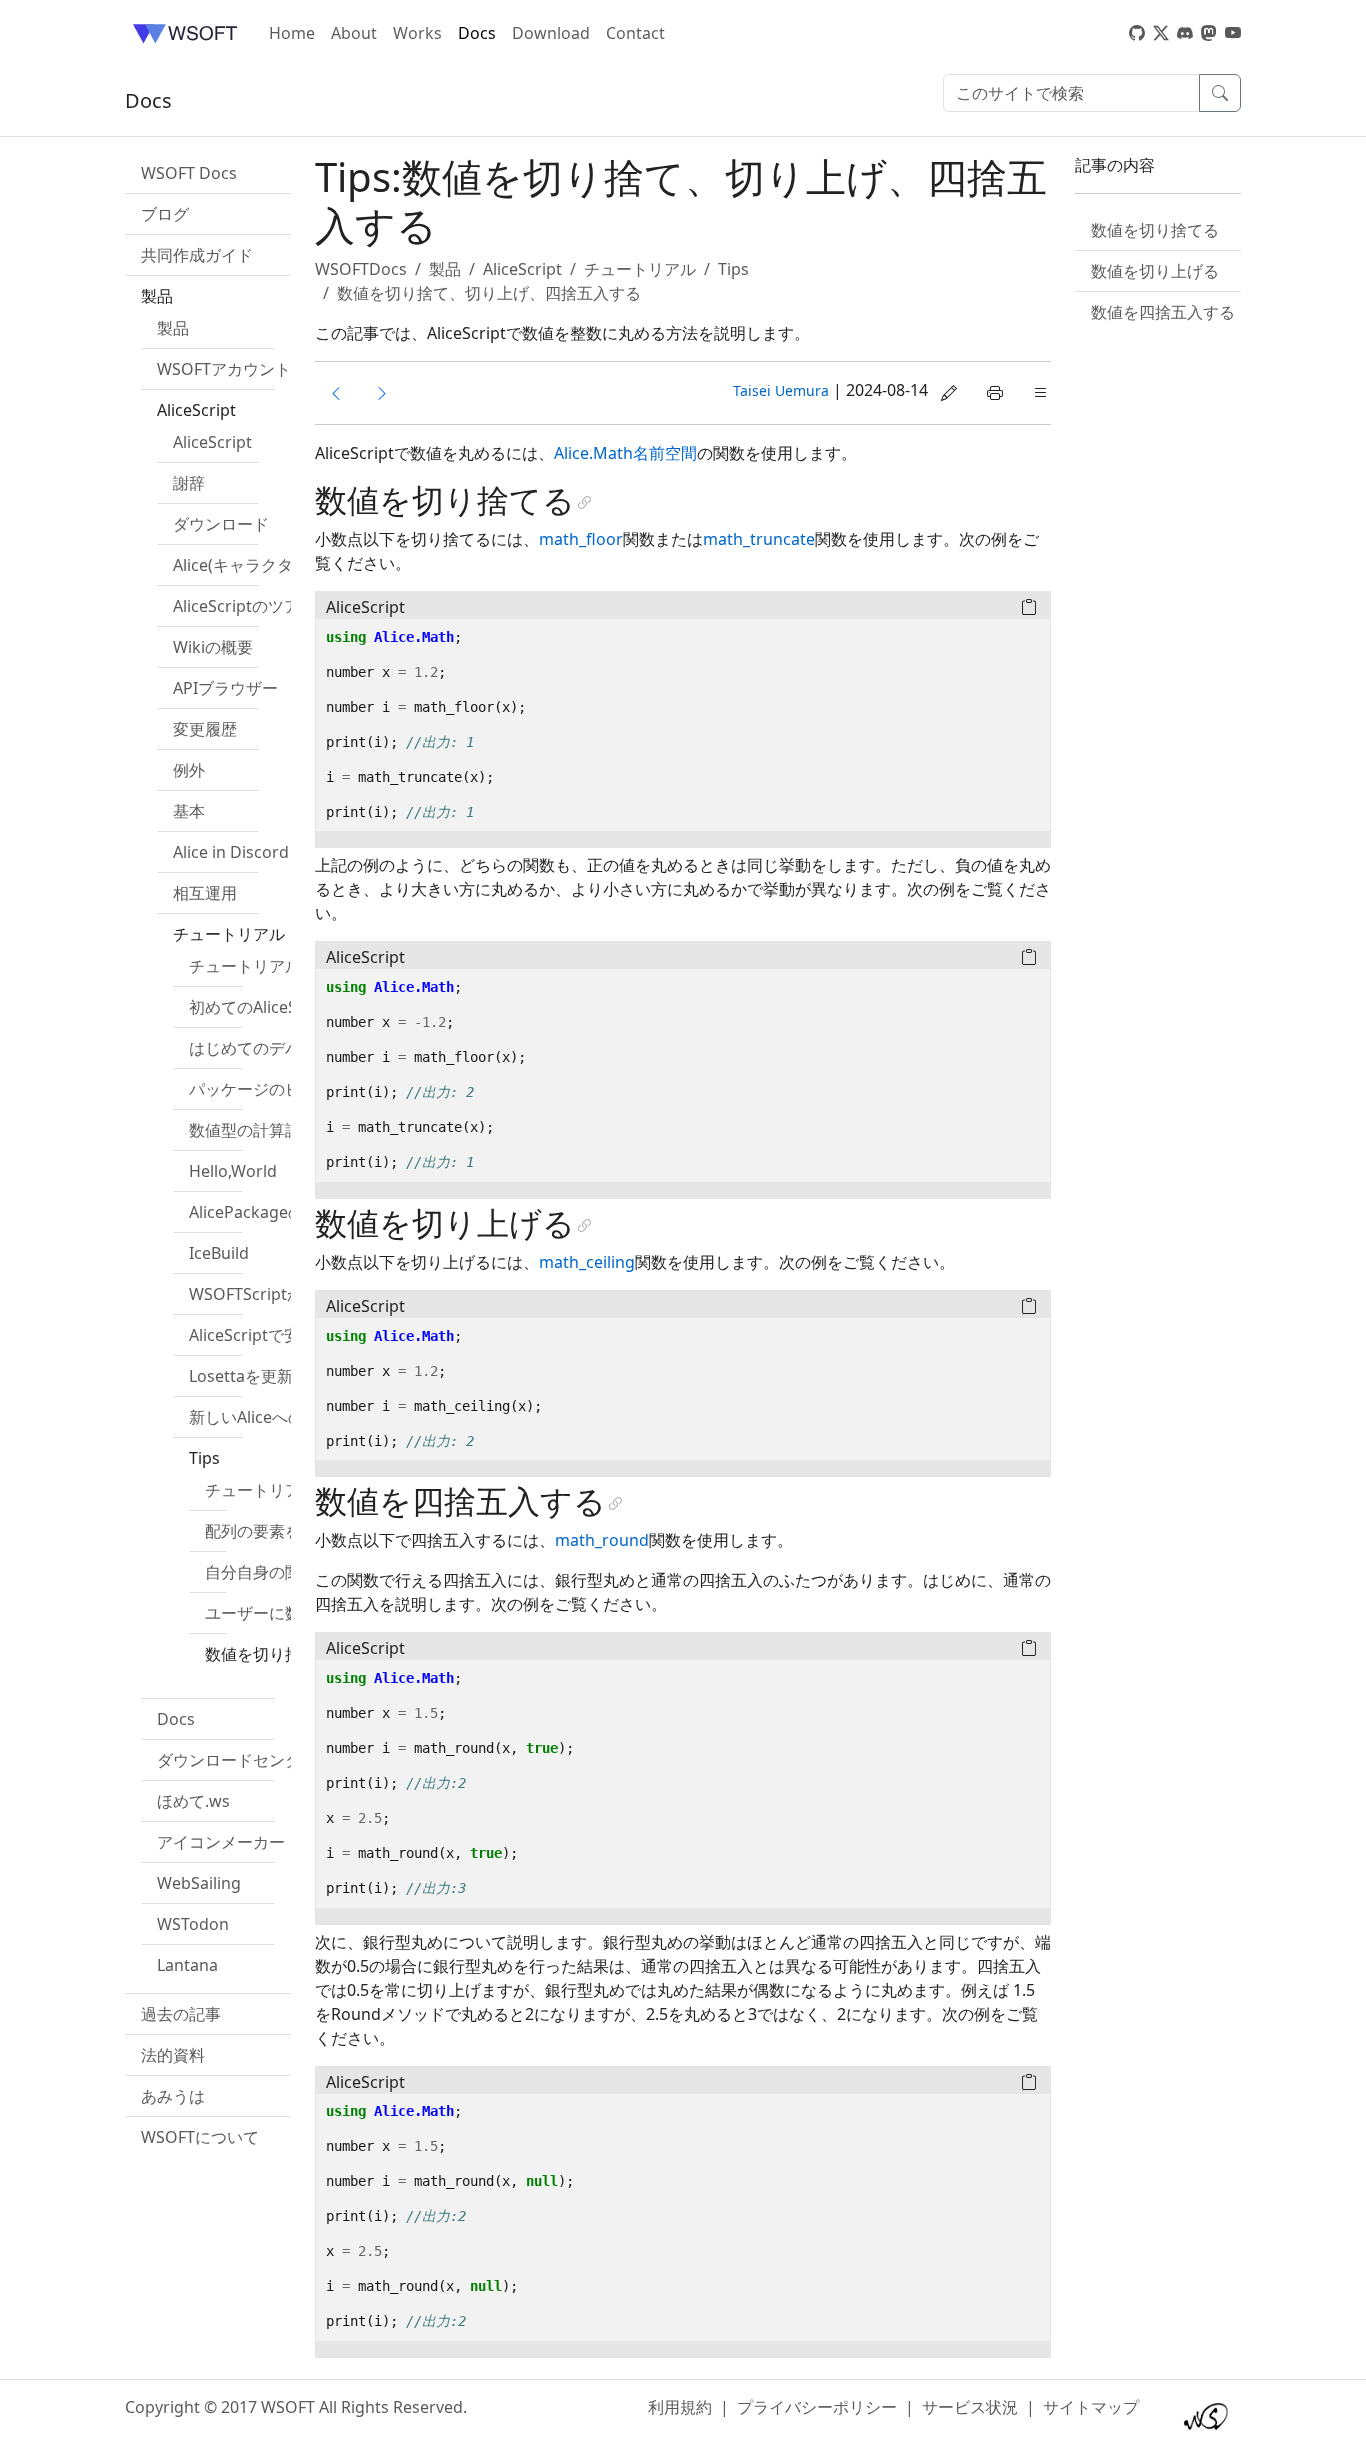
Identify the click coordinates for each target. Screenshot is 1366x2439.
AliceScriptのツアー (244, 606)
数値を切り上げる (1155, 271)
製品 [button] (157, 296)
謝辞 (189, 483)
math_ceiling (587, 1262)
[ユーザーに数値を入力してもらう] (336, 393)
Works (417, 33)
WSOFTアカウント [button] (224, 369)
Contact (635, 33)
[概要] (382, 393)
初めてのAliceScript (260, 1007)
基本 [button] (189, 811)
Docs (477, 33)
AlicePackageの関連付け (278, 1212)
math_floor (581, 539)
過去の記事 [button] (181, 2014)
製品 (173, 328)
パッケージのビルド (261, 1089)
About (354, 33)
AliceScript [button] (196, 410)
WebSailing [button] (199, 1883)
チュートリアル (245, 966)
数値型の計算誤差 (253, 1130)
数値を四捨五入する (1163, 312)
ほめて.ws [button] (193, 1801)
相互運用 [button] (205, 893)
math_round (602, 1540)
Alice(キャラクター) (243, 565)
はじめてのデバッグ (261, 1048)
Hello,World (233, 1171)
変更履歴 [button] (205, 729)
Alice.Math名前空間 (625, 453)
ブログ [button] (165, 214)
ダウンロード (221, 524)
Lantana (187, 1965)
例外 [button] (189, 770)
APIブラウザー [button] (225, 688)
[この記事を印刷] (995, 393)
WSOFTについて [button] (200, 2137)
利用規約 (680, 2407)
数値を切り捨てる (1155, 230)
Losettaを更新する (257, 1376)
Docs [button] (176, 1719)
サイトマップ (1091, 2407)
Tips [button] (204, 1458)
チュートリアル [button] (229, 934)
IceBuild (219, 1253)
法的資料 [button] (173, 2055)
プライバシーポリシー (817, 2407)
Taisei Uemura (781, 390)
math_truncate (759, 539)
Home (292, 33)
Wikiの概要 (213, 647)
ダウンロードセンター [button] (237, 1760)
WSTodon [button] (193, 1924)
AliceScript (212, 442)
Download (551, 33)
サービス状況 (970, 2407)
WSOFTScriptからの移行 (278, 1294)
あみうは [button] (173, 2096)
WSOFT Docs (189, 173)
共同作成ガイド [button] (197, 255)
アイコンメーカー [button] (221, 1842)
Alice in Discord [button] (231, 852)
